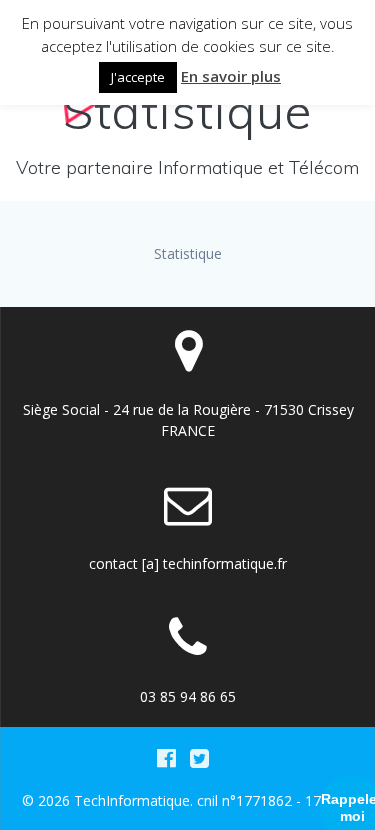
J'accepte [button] (138, 77)
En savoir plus (231, 76)
